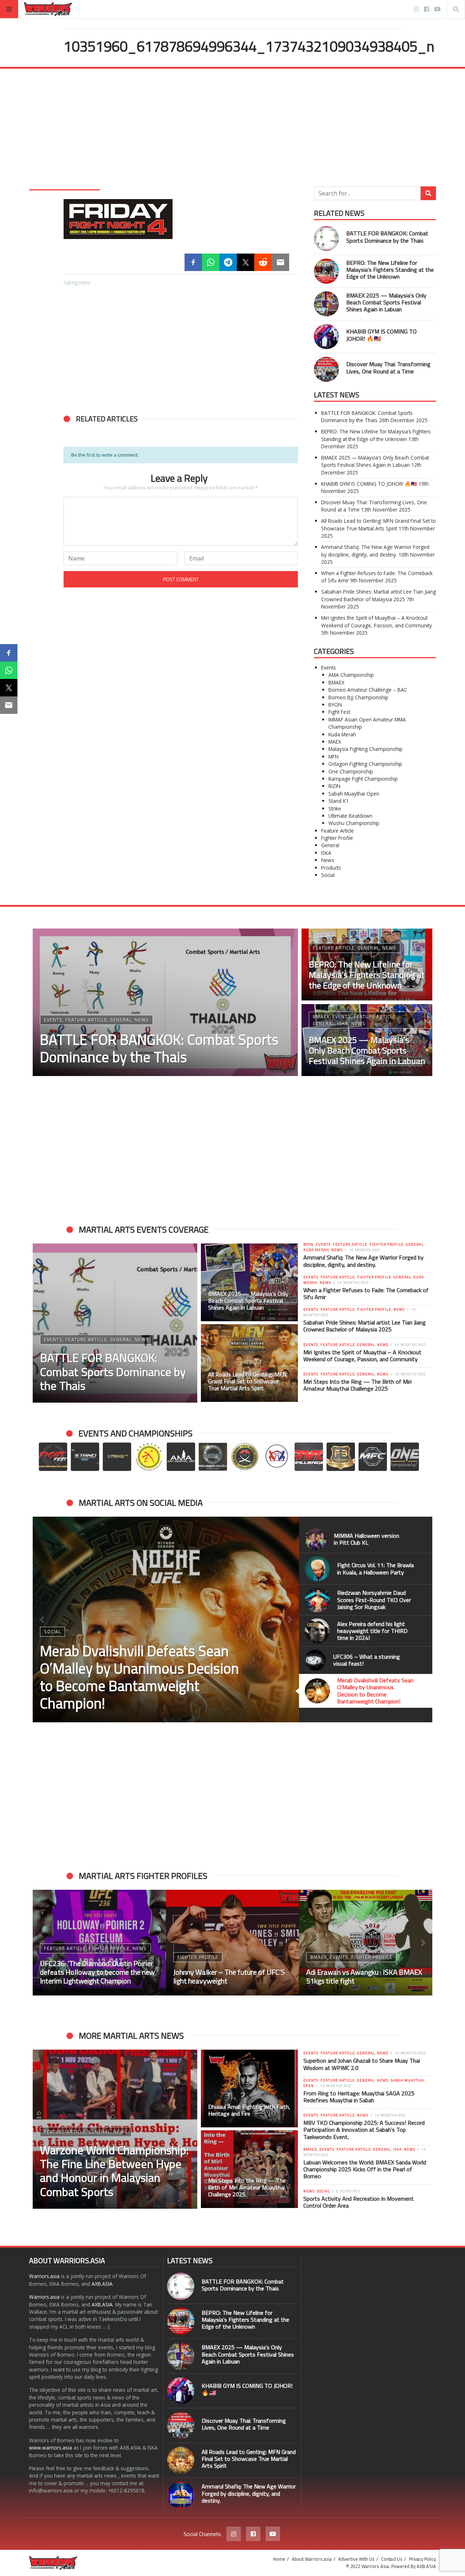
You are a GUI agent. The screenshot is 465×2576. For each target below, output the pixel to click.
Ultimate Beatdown (350, 816)
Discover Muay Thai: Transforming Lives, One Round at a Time (388, 367)
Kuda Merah (342, 734)
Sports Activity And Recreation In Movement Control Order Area (359, 2202)
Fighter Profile (337, 838)
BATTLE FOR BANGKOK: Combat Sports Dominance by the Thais (387, 237)
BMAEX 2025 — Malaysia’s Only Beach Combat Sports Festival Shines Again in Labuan (386, 302)
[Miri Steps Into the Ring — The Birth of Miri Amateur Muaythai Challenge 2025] (250, 2169)
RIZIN (334, 786)
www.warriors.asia (50, 2448)
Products (331, 868)
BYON (335, 705)
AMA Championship (351, 675)
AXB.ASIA (102, 2284)
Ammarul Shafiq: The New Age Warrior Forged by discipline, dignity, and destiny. (375, 551)
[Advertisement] (232, 123)
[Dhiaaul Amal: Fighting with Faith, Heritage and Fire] (250, 2088)
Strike (335, 808)
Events (329, 668)
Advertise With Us (356, 2559)
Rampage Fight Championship (363, 779)
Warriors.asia (44, 2276)
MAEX (335, 742)
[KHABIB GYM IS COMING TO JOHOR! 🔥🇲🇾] (326, 337)
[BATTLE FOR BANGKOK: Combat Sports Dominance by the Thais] (326, 238)
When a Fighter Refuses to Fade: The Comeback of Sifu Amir (366, 1293)
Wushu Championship (354, 823)
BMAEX (336, 682)
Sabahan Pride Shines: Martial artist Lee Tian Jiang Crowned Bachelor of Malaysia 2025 (379, 595)
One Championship (351, 771)
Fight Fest (339, 712)
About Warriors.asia (312, 2559)
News (328, 860)
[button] (42, 1619)
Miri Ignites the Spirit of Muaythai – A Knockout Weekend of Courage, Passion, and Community (377, 621)
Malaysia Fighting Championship (365, 749)
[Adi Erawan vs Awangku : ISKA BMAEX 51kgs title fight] (366, 1943)
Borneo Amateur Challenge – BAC (368, 690)
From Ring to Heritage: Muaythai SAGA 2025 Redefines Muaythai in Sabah (359, 2097)
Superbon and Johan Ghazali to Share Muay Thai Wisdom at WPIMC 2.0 (362, 2064)
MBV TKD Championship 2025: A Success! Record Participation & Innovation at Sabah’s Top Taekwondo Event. (364, 2130)
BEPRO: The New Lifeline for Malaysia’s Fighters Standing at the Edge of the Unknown (390, 270)
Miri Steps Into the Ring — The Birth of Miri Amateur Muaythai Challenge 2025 (357, 1385)
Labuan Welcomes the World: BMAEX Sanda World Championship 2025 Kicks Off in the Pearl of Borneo (365, 2169)
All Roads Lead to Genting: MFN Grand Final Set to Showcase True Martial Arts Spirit (379, 524)
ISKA (326, 853)
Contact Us (392, 2559)
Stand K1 (339, 801)
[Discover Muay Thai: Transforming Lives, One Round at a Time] (326, 369)
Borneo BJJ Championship (358, 697)
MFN (333, 757)
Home (279, 2559)
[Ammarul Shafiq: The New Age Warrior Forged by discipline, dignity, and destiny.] (181, 2495)
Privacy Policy (422, 2559)
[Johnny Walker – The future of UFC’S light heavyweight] (233, 1943)
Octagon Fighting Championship (365, 764)
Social (328, 875)
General (330, 845)
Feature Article (337, 831)
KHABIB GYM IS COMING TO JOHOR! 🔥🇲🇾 (381, 335)
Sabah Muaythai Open (354, 794)
